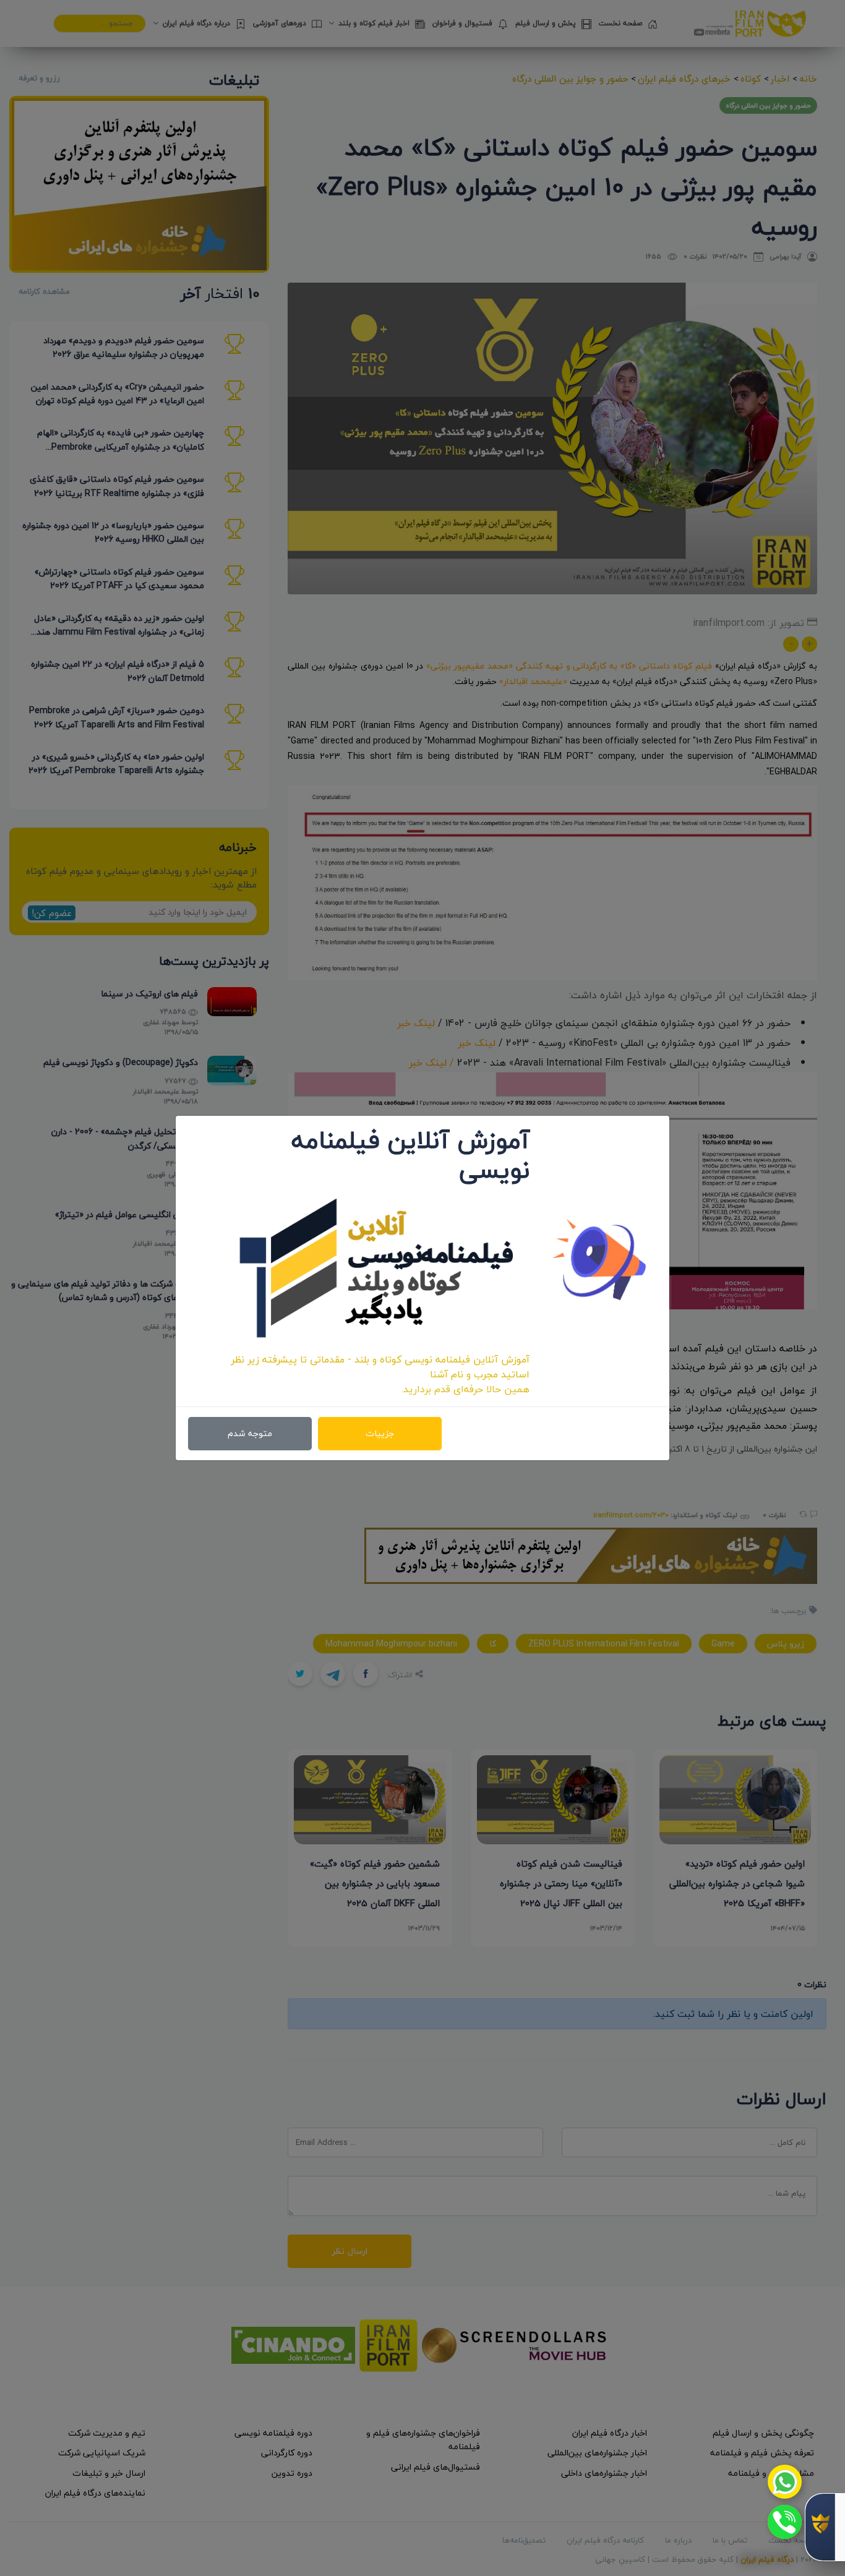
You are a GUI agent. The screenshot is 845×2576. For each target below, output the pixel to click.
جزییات (380, 1433)
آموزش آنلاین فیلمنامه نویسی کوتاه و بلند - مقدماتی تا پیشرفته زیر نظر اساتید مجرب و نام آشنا (380, 1367)
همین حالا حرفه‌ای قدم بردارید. (465, 1389)
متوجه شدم (250, 1433)
